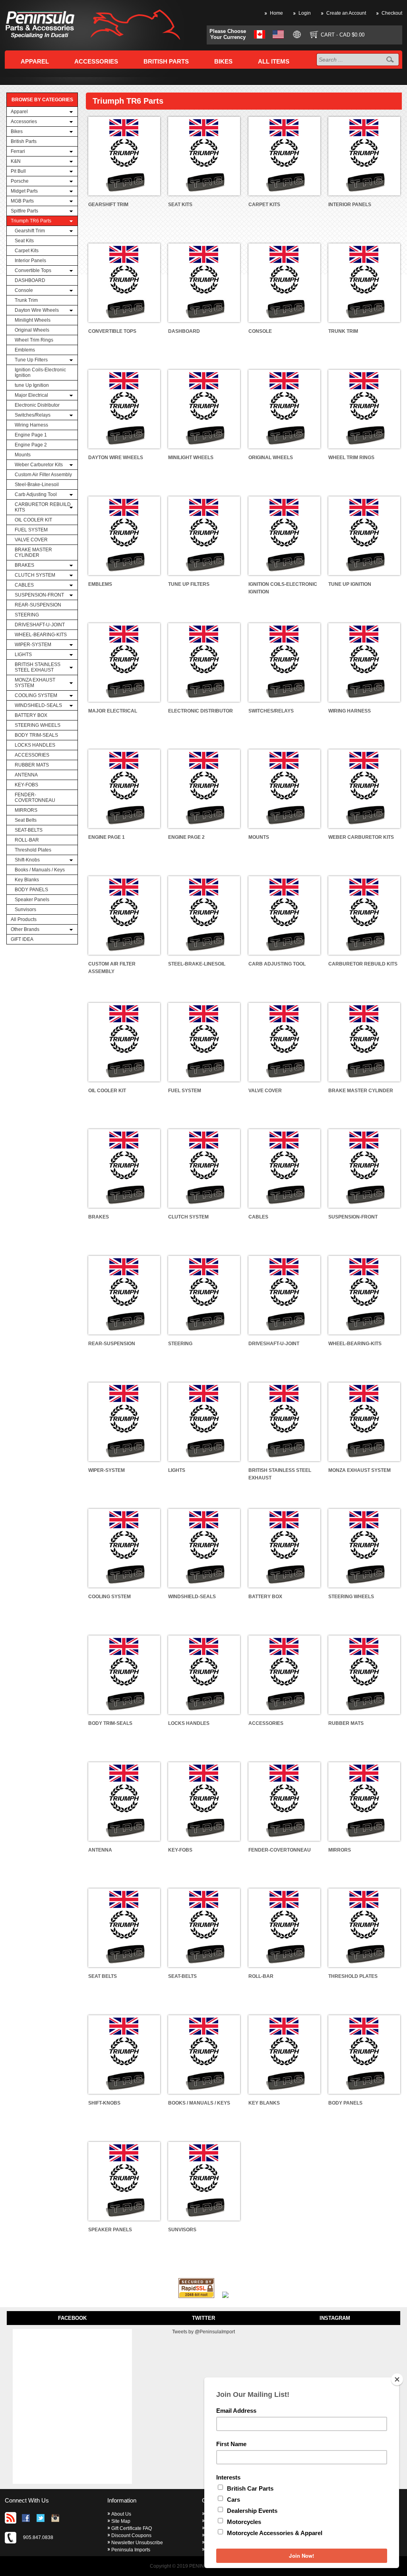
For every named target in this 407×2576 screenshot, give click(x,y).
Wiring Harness (31, 425)
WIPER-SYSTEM (33, 645)
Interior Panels (30, 261)
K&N (16, 161)
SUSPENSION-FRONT (39, 595)
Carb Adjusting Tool (36, 494)
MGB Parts (22, 201)
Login (305, 13)
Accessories (24, 122)
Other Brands (25, 929)
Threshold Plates (33, 850)
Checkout (392, 13)
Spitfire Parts (24, 211)
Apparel (19, 112)
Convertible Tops (33, 270)
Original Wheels (32, 330)
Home (276, 13)
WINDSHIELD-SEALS (38, 705)
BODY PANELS (31, 890)
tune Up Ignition (32, 385)
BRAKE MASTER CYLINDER (33, 552)
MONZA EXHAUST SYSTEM (35, 683)
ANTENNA (26, 775)
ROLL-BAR (27, 840)
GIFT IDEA (22, 939)
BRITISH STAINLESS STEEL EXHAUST (38, 667)
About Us (121, 2514)
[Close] (397, 2379)
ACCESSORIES (32, 755)
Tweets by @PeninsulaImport (203, 2332)
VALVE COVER (31, 540)
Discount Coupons (131, 2535)
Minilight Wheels (33, 320)
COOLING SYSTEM (36, 695)
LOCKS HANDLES (35, 745)
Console (24, 290)
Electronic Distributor (37, 405)
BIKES (223, 61)
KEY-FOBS (26, 785)
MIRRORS (26, 810)
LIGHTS (23, 655)
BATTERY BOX (31, 715)
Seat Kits (24, 241)
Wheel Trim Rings (34, 340)
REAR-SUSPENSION (38, 605)
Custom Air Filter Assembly (43, 475)
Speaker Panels (32, 900)
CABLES (24, 585)
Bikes (17, 131)
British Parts (24, 141)
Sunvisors (25, 910)
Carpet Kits (27, 251)
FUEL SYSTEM (31, 530)
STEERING (27, 615)
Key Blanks (27, 880)
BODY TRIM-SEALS (36, 735)
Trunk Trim (26, 300)
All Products (24, 919)
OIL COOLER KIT (33, 520)
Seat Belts (26, 820)
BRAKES (24, 565)
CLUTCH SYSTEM (35, 575)
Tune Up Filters (31, 360)
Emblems (25, 350)
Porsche (20, 181)
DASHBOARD (30, 280)
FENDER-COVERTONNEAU (35, 798)
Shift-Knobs (27, 860)
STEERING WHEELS (38, 725)
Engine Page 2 (31, 445)
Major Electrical (31, 395)
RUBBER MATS (32, 765)
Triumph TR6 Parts (31, 221)
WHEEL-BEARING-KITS (41, 635)
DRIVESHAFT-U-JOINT (40, 625)
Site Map (121, 2521)
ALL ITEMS (274, 61)
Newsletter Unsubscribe (137, 2543)
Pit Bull (18, 171)
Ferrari (18, 151)
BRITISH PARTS (166, 61)
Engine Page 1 (31, 435)
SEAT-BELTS (29, 830)
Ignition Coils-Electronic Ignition (40, 373)
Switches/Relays (33, 415)
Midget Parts (24, 191)
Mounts (23, 455)
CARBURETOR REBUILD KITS (43, 507)
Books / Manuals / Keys (40, 870)
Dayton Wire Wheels (37, 310)
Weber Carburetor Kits (39, 465)
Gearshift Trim (30, 231)
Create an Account (346, 13)
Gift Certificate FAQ (132, 2528)
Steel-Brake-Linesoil (37, 485)
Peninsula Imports (131, 2550)
